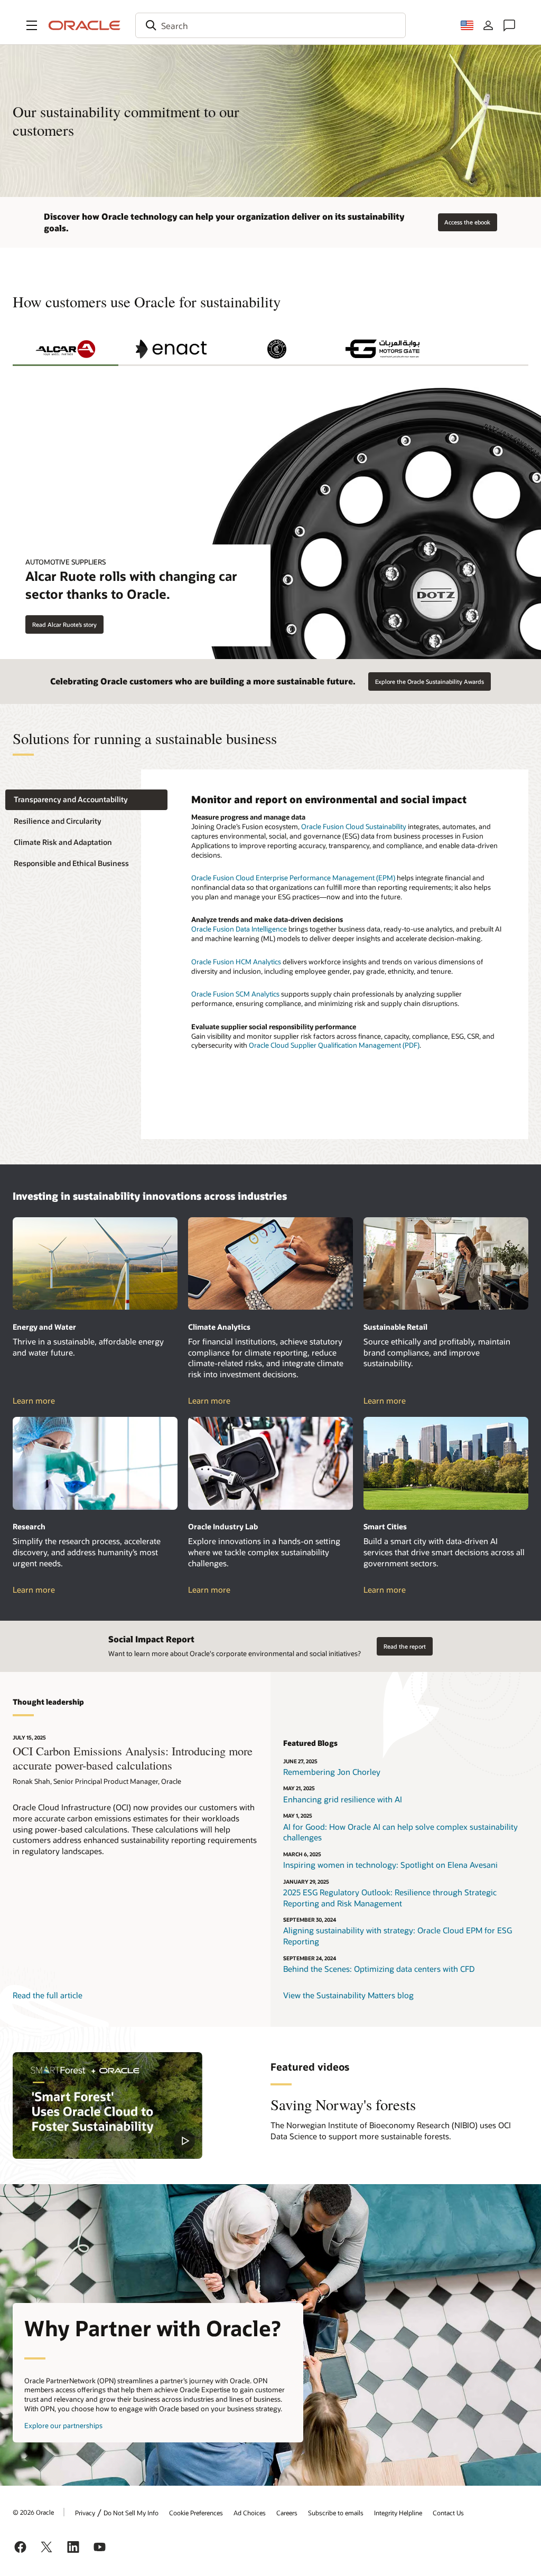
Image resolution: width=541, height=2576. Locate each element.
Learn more (44, 1401)
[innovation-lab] (270, 1463)
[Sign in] (488, 25)
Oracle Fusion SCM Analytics (235, 994)
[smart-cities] (446, 1463)
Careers (287, 2513)
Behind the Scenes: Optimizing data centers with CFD (379, 1969)
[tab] (66, 349)
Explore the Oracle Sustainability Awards (430, 681)
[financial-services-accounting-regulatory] (270, 1263)
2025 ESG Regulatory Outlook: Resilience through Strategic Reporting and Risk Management (390, 1898)
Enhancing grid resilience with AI (343, 1799)
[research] (95, 1463)
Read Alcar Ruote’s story (64, 624)
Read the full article (48, 1995)
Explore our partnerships (63, 2425)
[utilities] (95, 1263)
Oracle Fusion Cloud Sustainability (354, 826)
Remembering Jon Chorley (332, 1772)
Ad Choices (250, 2513)
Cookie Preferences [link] (196, 2513)
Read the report (405, 1646)
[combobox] (270, 25)
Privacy (85, 2513)
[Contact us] (509, 25)
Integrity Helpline (398, 2513)
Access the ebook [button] (467, 222)
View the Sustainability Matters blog (348, 1995)
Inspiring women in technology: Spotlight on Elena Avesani (390, 1865)
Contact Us (448, 2513)
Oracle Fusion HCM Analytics (236, 962)
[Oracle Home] (85, 25)
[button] (32, 25)
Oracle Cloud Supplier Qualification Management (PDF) (334, 1045)
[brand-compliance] (446, 1263)
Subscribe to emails (336, 2513)
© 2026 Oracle (33, 2512)
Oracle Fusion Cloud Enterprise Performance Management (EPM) (293, 878)
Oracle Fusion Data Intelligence (239, 929)
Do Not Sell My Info (131, 2513)
